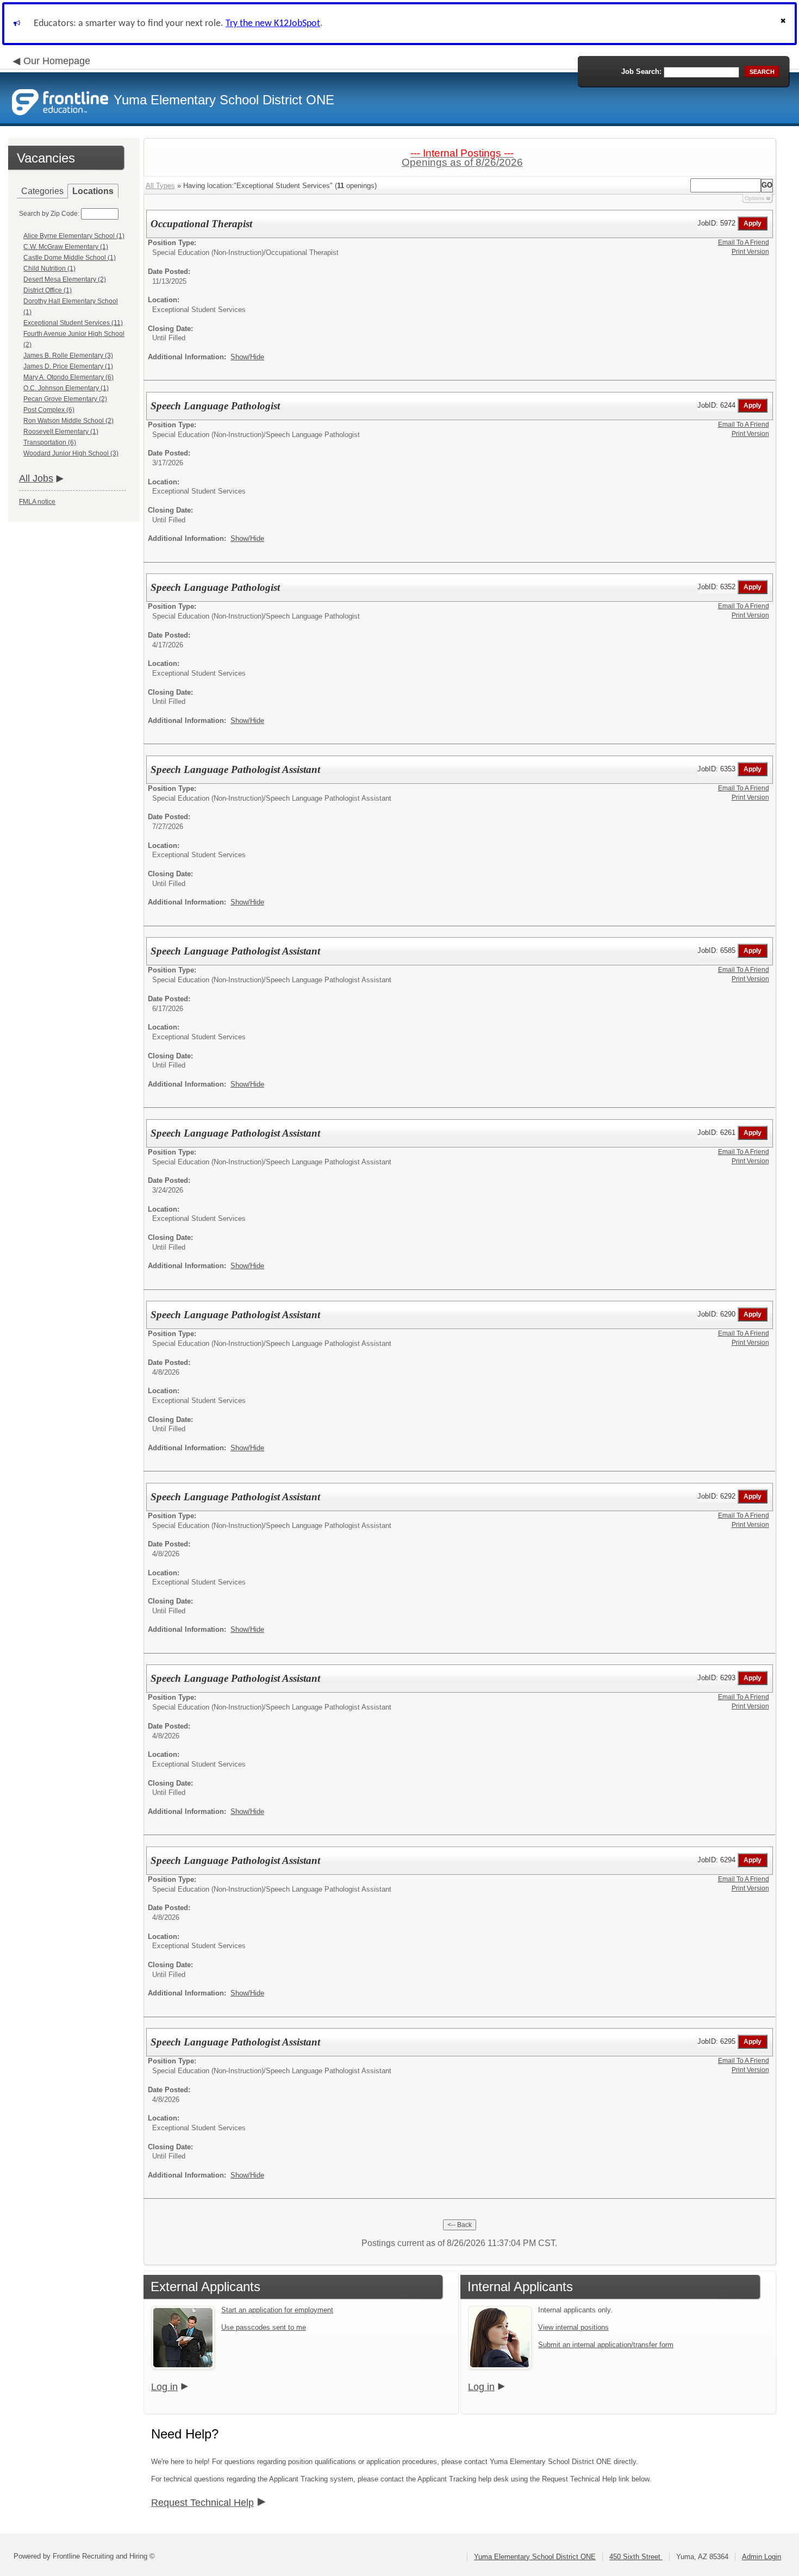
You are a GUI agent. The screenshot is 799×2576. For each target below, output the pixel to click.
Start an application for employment (277, 2310)
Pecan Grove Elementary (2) (65, 399)
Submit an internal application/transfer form (606, 2345)
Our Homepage (57, 61)
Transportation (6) (50, 442)
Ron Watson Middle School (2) (68, 421)
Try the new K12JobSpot (273, 24)
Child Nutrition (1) (49, 269)
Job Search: (641, 71)
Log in (164, 2387)
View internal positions (573, 2327)
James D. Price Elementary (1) (68, 366)
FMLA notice (37, 502)
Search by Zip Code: (49, 214)
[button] (784, 24)
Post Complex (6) (49, 410)
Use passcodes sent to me (264, 2327)
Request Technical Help (202, 2503)
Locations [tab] (93, 191)
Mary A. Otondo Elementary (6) (68, 377)
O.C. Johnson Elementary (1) (66, 388)
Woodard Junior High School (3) (71, 453)
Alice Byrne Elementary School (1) (74, 236)
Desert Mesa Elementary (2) (65, 279)
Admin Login (761, 2557)
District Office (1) (48, 290)
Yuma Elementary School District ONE (535, 2557)
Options (754, 198)
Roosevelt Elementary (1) (61, 432)
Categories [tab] (42, 191)
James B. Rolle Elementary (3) (68, 355)
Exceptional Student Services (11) (73, 323)
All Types (160, 186)
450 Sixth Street (636, 2557)
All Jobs (36, 478)
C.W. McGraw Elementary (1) (66, 247)
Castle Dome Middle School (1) (70, 258)
